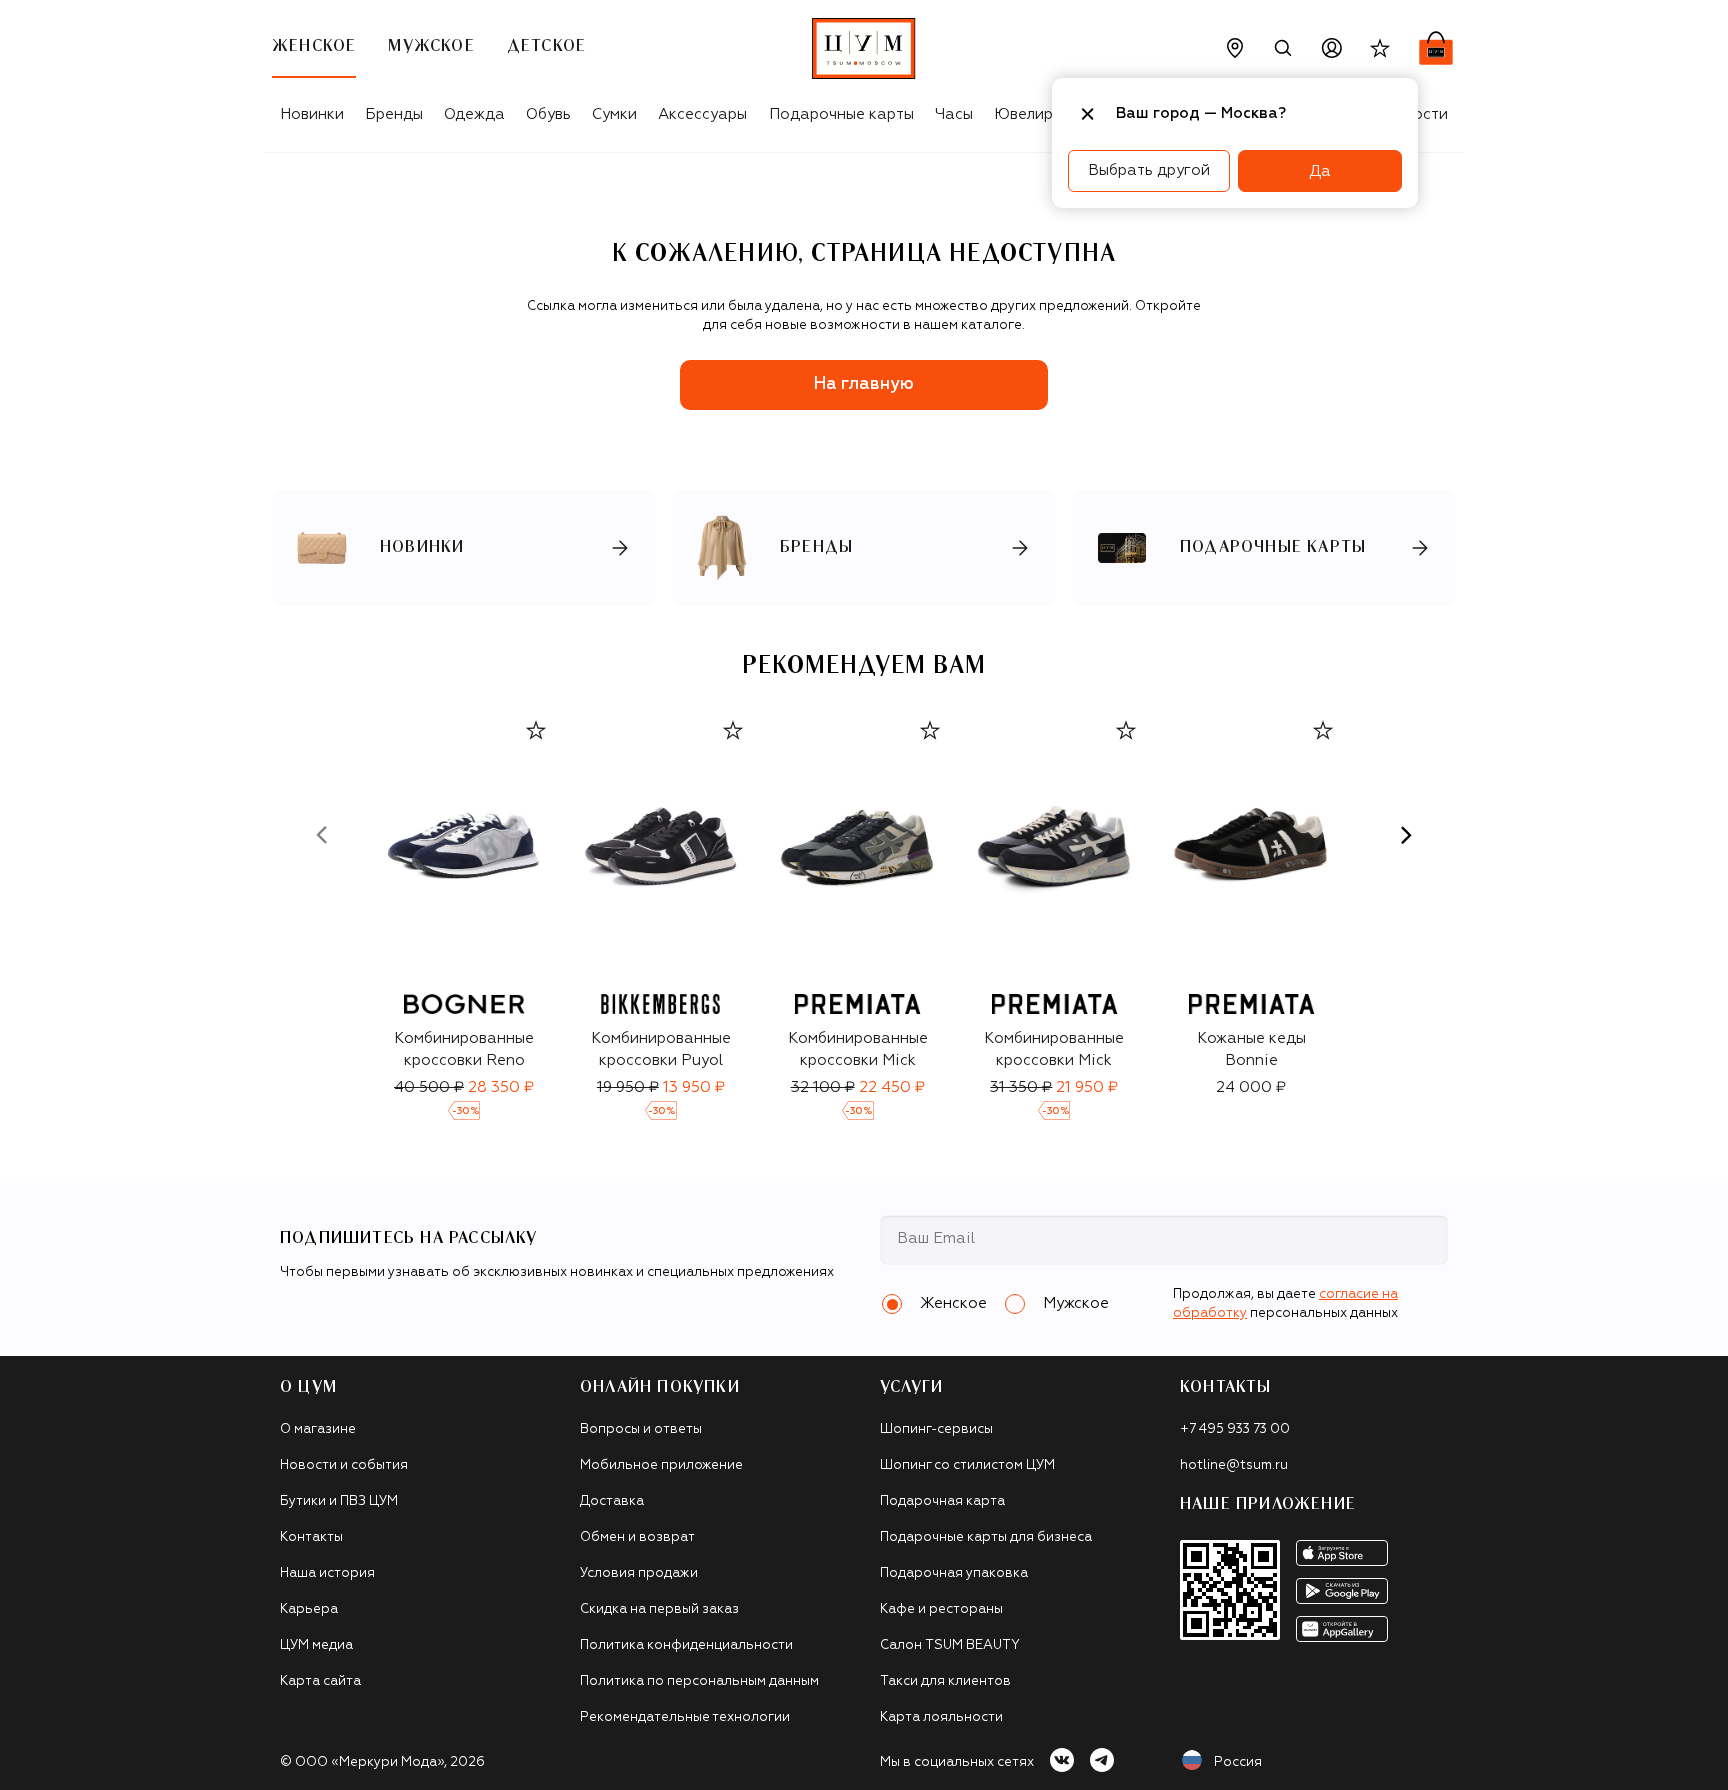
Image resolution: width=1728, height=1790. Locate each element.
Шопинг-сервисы (936, 1429)
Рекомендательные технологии (685, 1717)
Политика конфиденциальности (686, 1645)
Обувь (548, 114)
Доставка (612, 1501)
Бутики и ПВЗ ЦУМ (339, 1501)
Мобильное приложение (661, 1465)
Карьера (309, 1609)
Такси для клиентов (945, 1681)
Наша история (327, 1573)
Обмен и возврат (637, 1537)
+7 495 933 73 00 (1235, 1429)
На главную (864, 384)
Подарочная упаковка (954, 1573)
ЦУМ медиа (316, 1645)
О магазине (318, 1429)
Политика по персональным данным (699, 1681)
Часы (954, 114)
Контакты (311, 1537)
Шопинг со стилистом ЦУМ (967, 1465)
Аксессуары (702, 114)
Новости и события (344, 1465)
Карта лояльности (941, 1717)
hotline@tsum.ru (1234, 1465)
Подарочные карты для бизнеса (986, 1537)
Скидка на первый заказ (659, 1609)
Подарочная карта (942, 1501)
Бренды (394, 114)
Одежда (474, 114)
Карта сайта (320, 1681)
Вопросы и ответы (641, 1429)
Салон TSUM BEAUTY (950, 1645)
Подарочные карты (841, 114)
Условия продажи (639, 1573)
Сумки (614, 114)
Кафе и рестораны (941, 1609)
